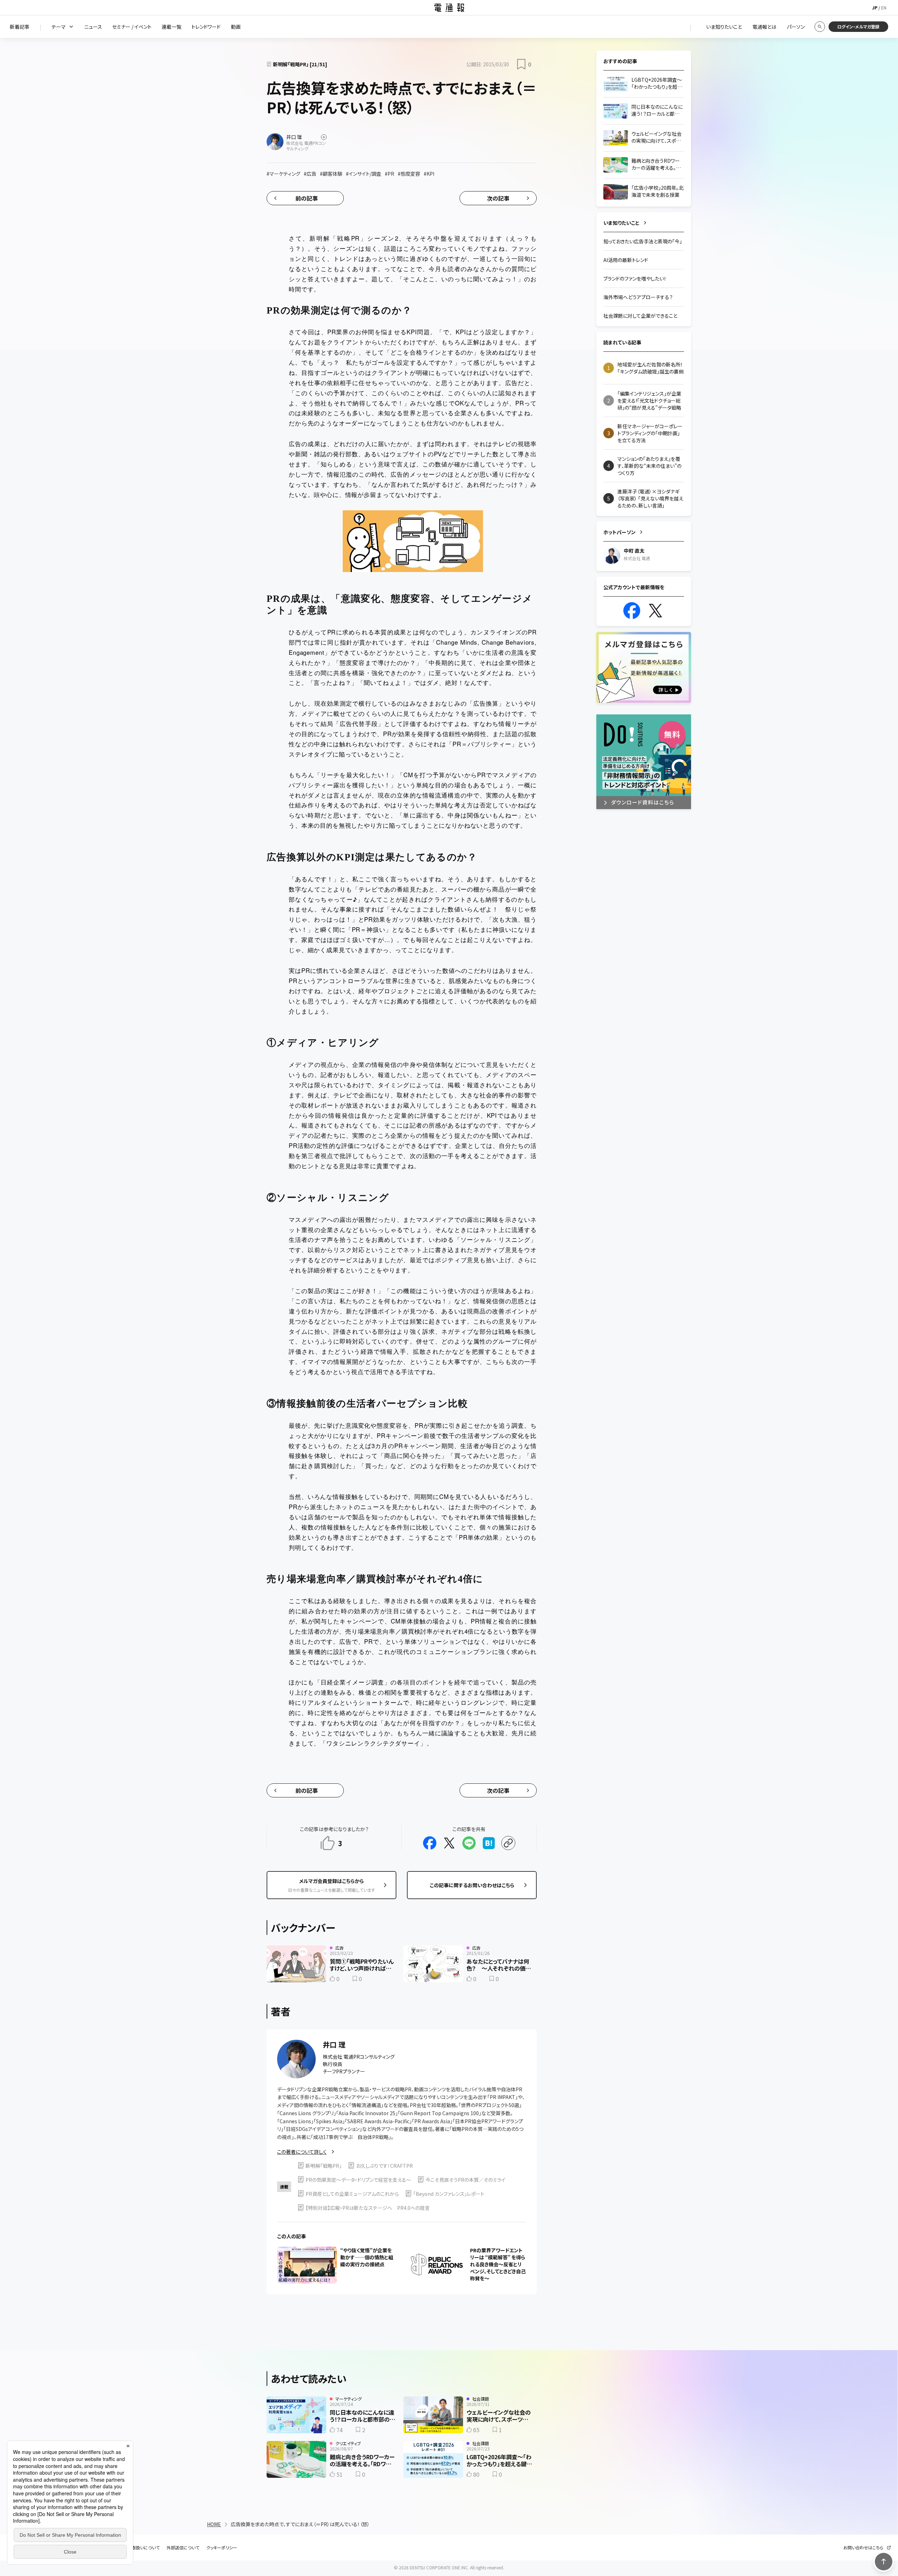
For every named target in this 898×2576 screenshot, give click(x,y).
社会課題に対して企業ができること (640, 316)
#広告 (310, 174)
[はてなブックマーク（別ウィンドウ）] (489, 1843)
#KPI (429, 174)
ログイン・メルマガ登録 (858, 26)
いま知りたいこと (621, 223)
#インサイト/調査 (364, 174)
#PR (390, 174)
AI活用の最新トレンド (626, 260)
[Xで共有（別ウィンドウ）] (449, 1843)
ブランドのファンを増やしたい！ (635, 278)
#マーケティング (283, 174)
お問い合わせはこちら (863, 2548)
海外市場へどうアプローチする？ (638, 297)
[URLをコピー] (508, 1843)
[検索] (820, 27)
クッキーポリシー (222, 2548)
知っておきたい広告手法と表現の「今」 (643, 241)
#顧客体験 (331, 174)
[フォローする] (324, 137)
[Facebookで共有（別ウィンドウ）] (430, 1843)
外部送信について (183, 2548)
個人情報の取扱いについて (135, 2548)
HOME (214, 2524)
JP (875, 8)
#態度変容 (409, 174)
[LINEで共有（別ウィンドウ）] (469, 1843)
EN (884, 8)
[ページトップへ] (884, 2562)
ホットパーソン (619, 532)
